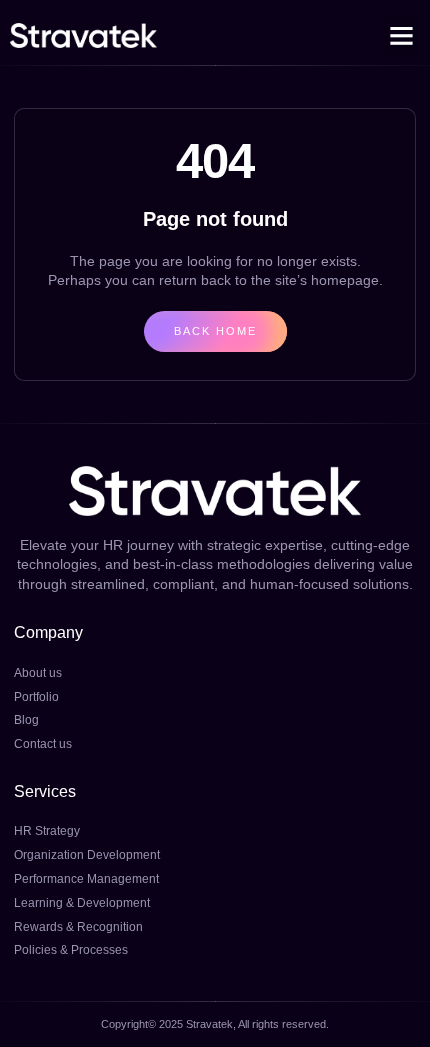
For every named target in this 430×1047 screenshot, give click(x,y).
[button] (402, 36)
